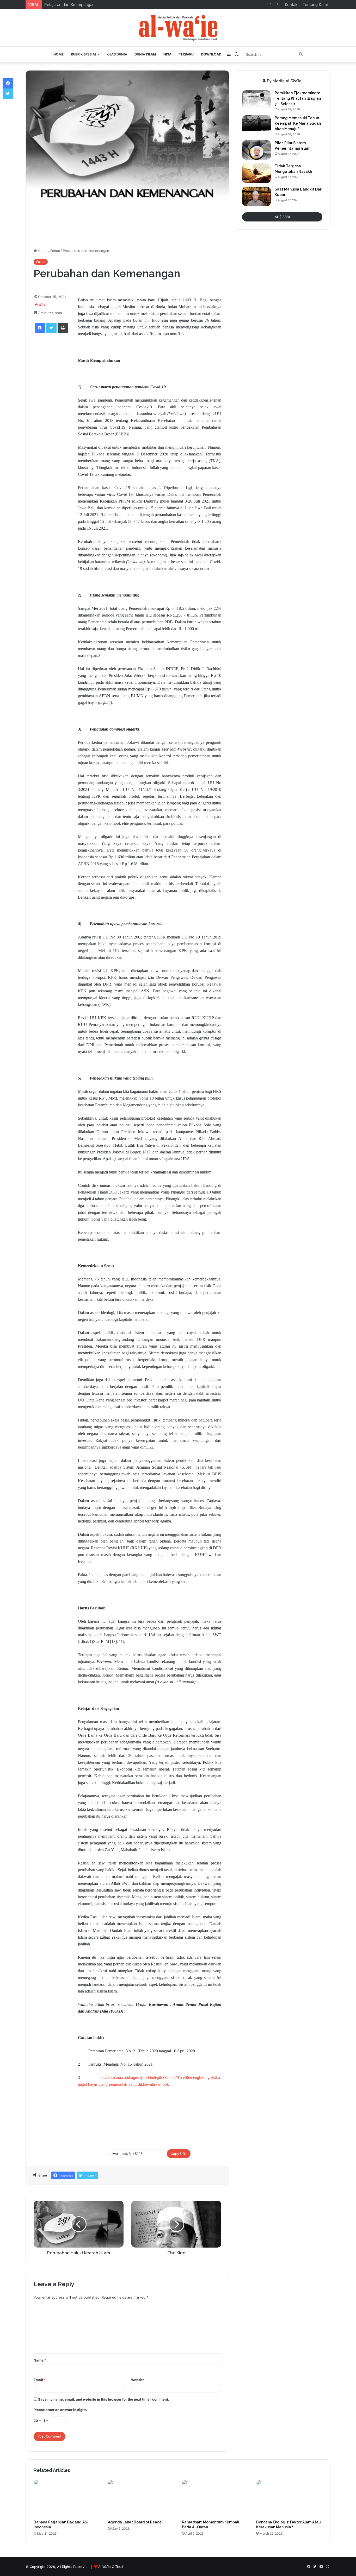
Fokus (55, 251)
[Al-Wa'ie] (178, 28)
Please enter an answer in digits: (61, 2410)
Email (40, 2380)
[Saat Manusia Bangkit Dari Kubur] (256, 196)
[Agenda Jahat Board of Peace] (141, 2498)
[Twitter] (51, 328)
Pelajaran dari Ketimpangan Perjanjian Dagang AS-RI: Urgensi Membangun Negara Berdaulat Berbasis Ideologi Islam (151, 5)
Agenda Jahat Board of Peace (135, 2522)
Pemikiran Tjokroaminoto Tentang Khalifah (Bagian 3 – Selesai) (298, 98)
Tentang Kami (315, 5)
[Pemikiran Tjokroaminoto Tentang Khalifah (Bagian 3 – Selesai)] (256, 100)
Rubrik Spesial (84, 54)
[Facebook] (40, 328)
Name (40, 2360)
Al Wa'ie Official (111, 2567)
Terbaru (186, 54)
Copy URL (179, 2154)
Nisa (167, 54)
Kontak (291, 5)
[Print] (63, 328)
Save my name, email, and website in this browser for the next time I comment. (104, 2399)
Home (59, 54)
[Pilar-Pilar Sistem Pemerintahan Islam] (256, 150)
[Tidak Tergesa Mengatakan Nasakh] (256, 173)
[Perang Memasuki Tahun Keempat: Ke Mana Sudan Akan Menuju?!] (256, 125)
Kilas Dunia (117, 54)
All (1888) (282, 217)
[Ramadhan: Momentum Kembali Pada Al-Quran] (215, 2498)
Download (211, 54)
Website (138, 2380)
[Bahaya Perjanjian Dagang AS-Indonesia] (67, 2498)
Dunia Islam (145, 54)
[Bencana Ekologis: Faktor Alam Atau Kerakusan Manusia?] (289, 2498)
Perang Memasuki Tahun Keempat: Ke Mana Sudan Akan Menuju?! (298, 123)
